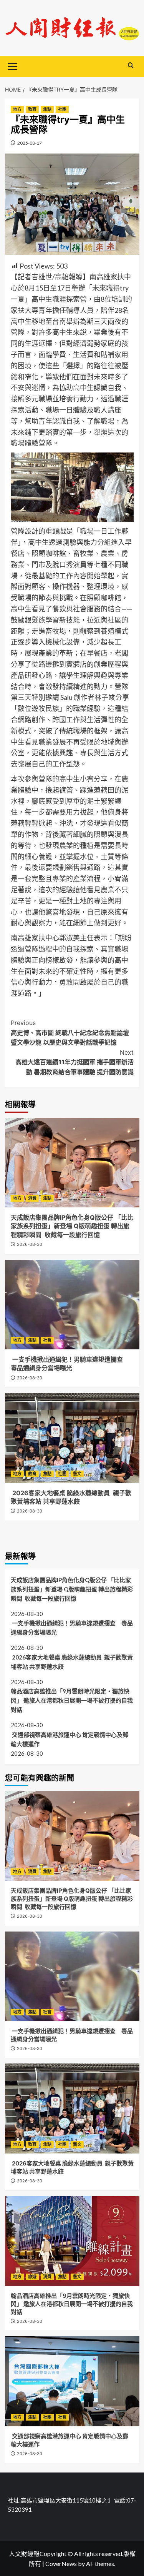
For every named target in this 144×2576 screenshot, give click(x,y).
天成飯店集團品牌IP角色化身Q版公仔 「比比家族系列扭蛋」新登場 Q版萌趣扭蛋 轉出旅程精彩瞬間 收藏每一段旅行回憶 (72, 1226)
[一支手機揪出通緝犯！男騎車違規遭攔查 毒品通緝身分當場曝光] (72, 1305)
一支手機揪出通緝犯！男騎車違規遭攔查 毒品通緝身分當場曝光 (72, 1628)
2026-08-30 (30, 1244)
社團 (62, 109)
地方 (17, 109)
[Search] (131, 66)
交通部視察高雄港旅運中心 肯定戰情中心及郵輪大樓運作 (70, 1739)
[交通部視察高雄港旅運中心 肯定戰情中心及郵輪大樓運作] (72, 2381)
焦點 (47, 109)
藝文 (77, 1474)
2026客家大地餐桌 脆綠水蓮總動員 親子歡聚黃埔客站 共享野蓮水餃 (72, 1662)
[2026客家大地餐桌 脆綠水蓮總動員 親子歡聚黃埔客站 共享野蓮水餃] (72, 1438)
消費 (32, 1198)
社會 (47, 1340)
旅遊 (32, 2277)
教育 (32, 109)
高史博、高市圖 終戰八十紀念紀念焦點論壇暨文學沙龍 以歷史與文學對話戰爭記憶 (70, 1033)
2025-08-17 (30, 143)
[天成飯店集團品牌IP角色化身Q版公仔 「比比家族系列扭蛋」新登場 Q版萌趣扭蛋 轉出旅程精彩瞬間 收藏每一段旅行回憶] (72, 1163)
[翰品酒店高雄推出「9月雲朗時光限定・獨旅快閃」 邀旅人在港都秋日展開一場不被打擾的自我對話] (72, 2241)
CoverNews (61, 2563)
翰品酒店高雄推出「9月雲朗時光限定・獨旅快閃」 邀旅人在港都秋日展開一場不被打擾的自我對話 (72, 1700)
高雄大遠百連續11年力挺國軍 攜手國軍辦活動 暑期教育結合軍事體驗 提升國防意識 (74, 1062)
